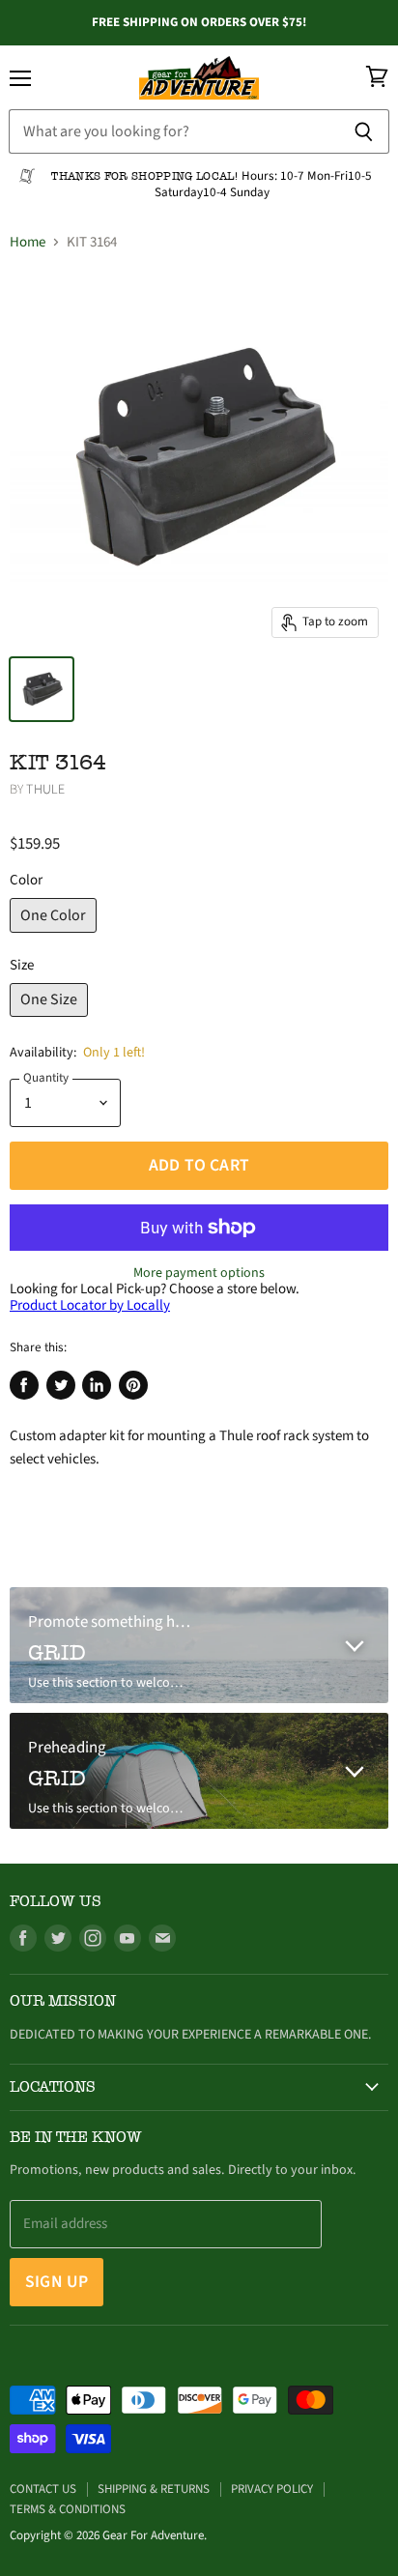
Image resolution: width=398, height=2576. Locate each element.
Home (28, 242)
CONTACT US (43, 2489)
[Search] (364, 131)
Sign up (57, 2282)
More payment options (199, 1273)
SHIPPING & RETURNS (154, 2489)
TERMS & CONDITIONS (68, 2509)
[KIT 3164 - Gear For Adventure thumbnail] (42, 689)
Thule (45, 790)
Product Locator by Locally (90, 1305)
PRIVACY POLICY (272, 2489)
